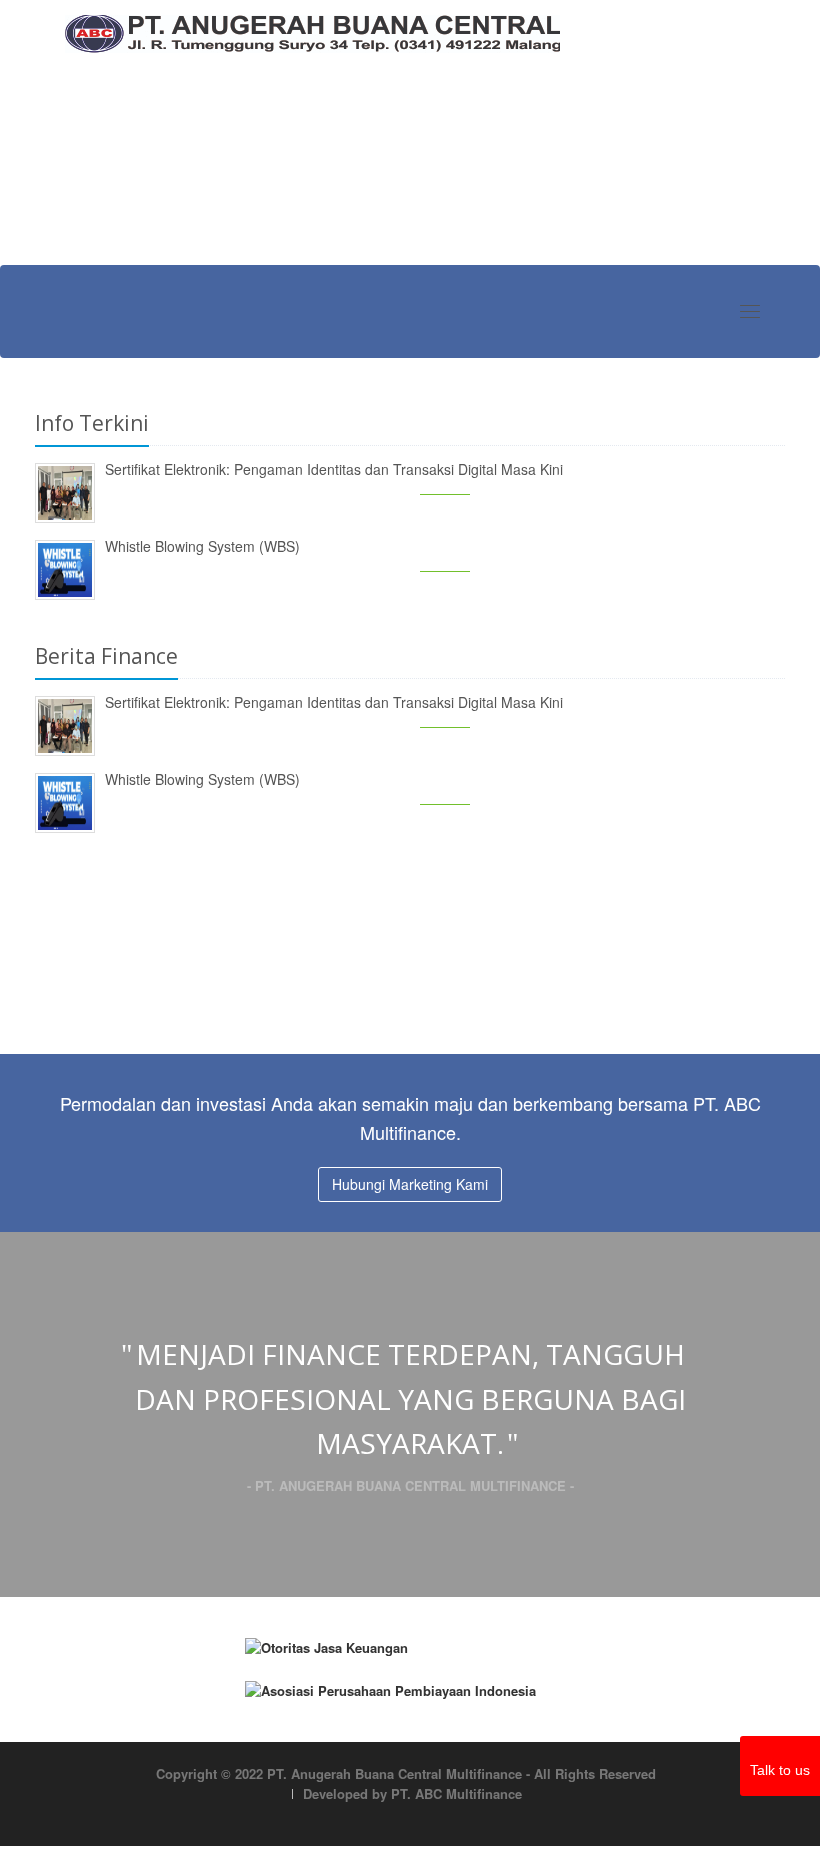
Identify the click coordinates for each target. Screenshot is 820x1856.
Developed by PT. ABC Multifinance (412, 1793)
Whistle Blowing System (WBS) (202, 546)
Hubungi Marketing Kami (410, 1184)
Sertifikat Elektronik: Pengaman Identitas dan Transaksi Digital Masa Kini (334, 469)
